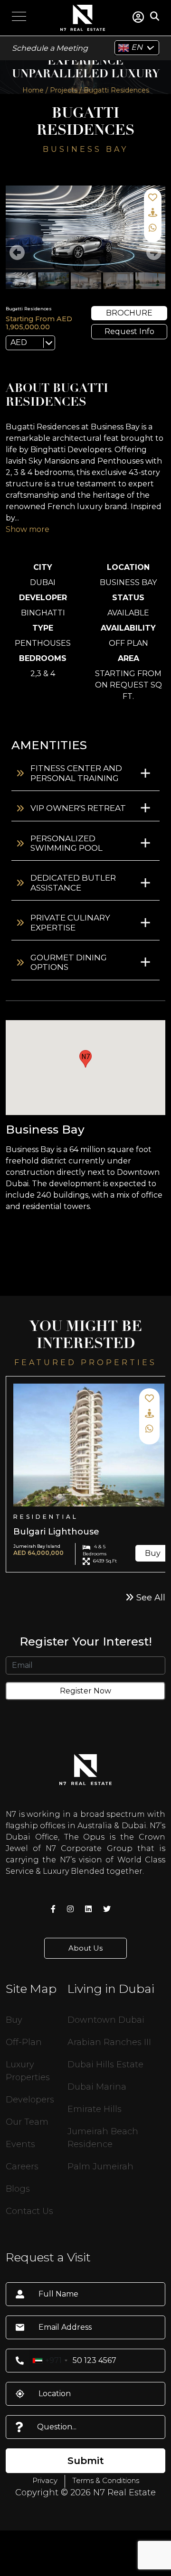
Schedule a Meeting (50, 48)
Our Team (27, 2122)
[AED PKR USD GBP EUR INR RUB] (30, 343)
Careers (22, 2167)
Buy (153, 1553)
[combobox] (50, 2361)
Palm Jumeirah (100, 2167)
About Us (85, 1948)
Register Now (85, 1691)
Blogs (18, 2189)
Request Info (129, 331)
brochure (129, 313)
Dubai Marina (97, 2087)
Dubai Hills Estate (105, 2065)
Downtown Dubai (106, 2020)
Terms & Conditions (106, 2480)
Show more (28, 529)
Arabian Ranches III (109, 2042)
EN (136, 47)
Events (20, 2144)
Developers (30, 2100)
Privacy (45, 2480)
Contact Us (29, 2211)
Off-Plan (24, 2042)
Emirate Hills (95, 2109)
